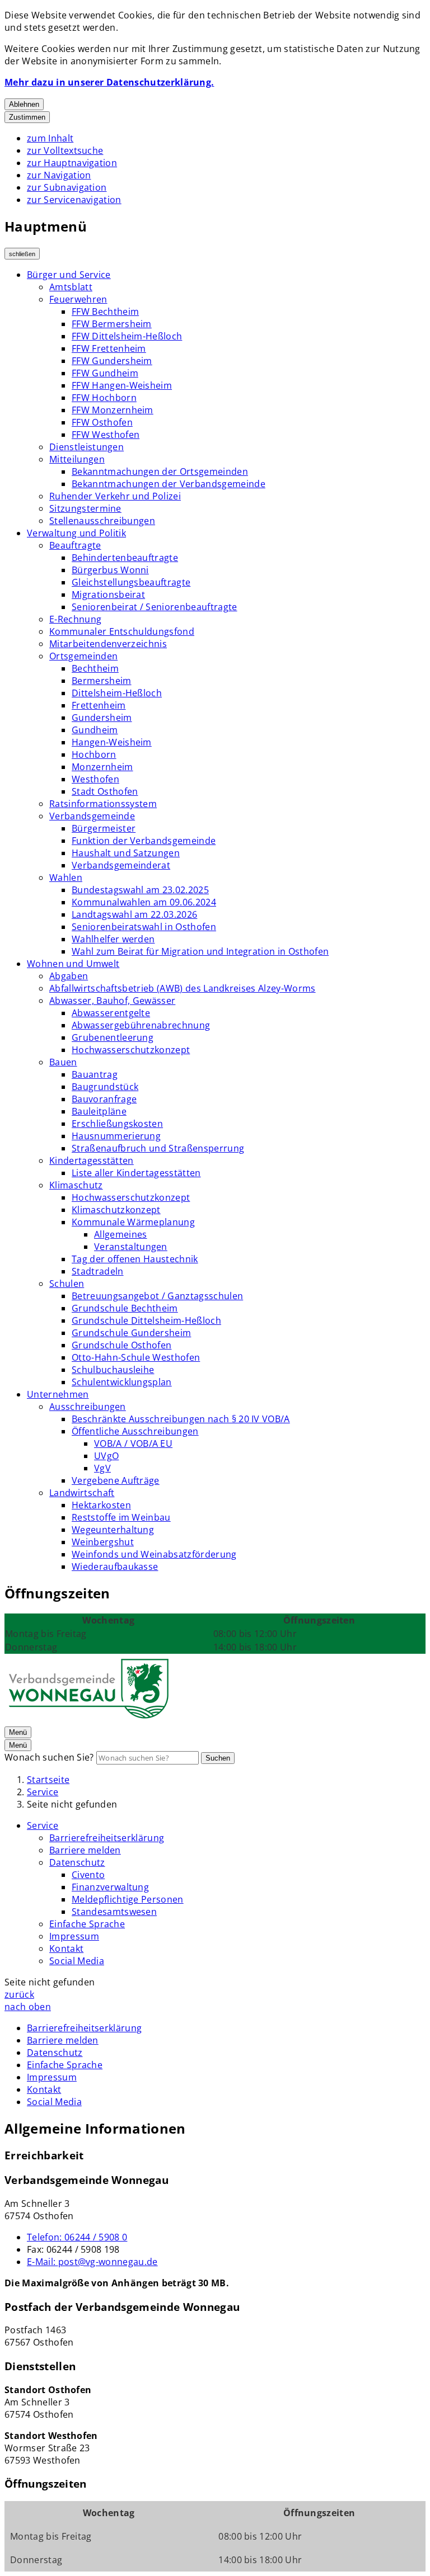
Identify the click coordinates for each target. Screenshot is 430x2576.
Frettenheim (99, 705)
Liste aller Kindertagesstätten (136, 1173)
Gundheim (95, 730)
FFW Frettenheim (109, 348)
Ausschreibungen (88, 1407)
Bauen (63, 1062)
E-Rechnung (75, 619)
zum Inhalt (50, 138)
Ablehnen (24, 104)
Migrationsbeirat (108, 595)
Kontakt (66, 1948)
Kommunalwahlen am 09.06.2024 (144, 902)
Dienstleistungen (87, 447)
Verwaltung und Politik (76, 533)
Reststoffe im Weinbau (121, 1517)
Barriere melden (85, 1850)
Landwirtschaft (82, 1493)
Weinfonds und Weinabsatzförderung (154, 1554)
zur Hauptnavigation (72, 163)
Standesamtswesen (114, 1912)
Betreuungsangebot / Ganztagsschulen (157, 1296)
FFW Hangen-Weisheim (122, 385)
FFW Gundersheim (112, 361)
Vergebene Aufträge (116, 1480)
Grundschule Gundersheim (131, 1333)
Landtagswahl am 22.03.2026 (134, 914)
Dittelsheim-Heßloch (117, 693)
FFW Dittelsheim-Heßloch (127, 336)
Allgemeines (121, 1234)
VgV (102, 1468)
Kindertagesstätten (92, 1160)
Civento (88, 1875)
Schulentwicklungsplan (122, 1382)
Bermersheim (102, 681)
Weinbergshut (103, 1542)
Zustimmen (27, 117)
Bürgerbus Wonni (110, 570)
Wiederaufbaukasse (115, 1567)
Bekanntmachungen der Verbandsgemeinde (169, 484)
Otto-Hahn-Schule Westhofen (136, 1357)
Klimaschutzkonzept (116, 1210)
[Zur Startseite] (88, 1719)
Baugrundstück (105, 1087)
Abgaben (69, 976)
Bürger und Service (69, 275)
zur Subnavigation (67, 187)
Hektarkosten (101, 1505)
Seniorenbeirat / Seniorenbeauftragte (155, 607)
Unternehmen (58, 1394)
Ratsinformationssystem (103, 804)
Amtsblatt (71, 287)
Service (43, 1792)
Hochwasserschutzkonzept (131, 1050)
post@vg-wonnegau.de (92, 2262)
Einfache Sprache (87, 1924)
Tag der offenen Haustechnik (135, 1259)
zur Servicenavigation (74, 200)
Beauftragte (75, 545)
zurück (19, 1994)
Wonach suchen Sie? (49, 1757)
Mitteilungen (77, 459)
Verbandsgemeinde (92, 816)
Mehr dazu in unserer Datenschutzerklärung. (109, 82)
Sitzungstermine (85, 508)
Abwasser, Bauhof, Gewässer (112, 1001)
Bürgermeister (104, 828)
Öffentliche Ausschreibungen (135, 1431)
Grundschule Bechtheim (125, 1308)
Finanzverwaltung (110, 1887)
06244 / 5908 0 (77, 2237)
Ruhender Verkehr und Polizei (115, 496)
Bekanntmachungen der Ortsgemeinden (160, 471)
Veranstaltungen (131, 1247)
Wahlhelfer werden (113, 939)
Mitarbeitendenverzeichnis (108, 644)
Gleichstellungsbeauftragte (131, 582)
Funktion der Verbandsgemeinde (144, 841)
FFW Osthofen (102, 422)
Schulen (67, 1284)
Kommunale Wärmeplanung (133, 1222)
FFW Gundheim (105, 373)
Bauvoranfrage (104, 1099)
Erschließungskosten (117, 1124)
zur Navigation (59, 175)
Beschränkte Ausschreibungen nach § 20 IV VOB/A (181, 1419)
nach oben (28, 2007)
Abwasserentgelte (111, 1013)
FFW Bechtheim (105, 312)
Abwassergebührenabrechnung (141, 1025)
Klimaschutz (76, 1185)
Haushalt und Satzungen (126, 853)
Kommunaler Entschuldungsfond (122, 631)
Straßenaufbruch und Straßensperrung (158, 1148)
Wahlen (66, 877)
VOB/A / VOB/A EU (133, 1443)
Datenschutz (77, 1862)
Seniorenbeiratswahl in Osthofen (144, 927)
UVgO (106, 1456)
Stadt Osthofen (105, 791)
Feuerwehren (78, 299)
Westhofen (95, 779)
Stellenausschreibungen (102, 521)
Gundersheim (102, 718)
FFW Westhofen (106, 435)
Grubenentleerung (113, 1037)
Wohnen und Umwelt (73, 964)
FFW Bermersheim (112, 324)
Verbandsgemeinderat (121, 865)
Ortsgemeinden (83, 656)
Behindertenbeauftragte (125, 558)
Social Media (77, 1961)
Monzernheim (102, 767)
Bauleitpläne (99, 1111)
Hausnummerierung (116, 1136)
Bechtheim (95, 668)
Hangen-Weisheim (112, 742)
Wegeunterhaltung (113, 1530)
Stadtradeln (98, 1271)
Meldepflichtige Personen (128, 1899)
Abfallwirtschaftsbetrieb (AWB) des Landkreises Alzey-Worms (183, 988)
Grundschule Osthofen (121, 1345)
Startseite (48, 1780)
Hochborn (94, 754)
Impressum (74, 1936)
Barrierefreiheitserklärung (107, 1838)
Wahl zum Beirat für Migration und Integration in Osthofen (200, 951)
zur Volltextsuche (65, 150)
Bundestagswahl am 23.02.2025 (140, 890)
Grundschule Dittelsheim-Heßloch (146, 1320)
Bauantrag (95, 1074)
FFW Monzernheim (113, 410)
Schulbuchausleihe (113, 1370)
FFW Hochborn (104, 398)
